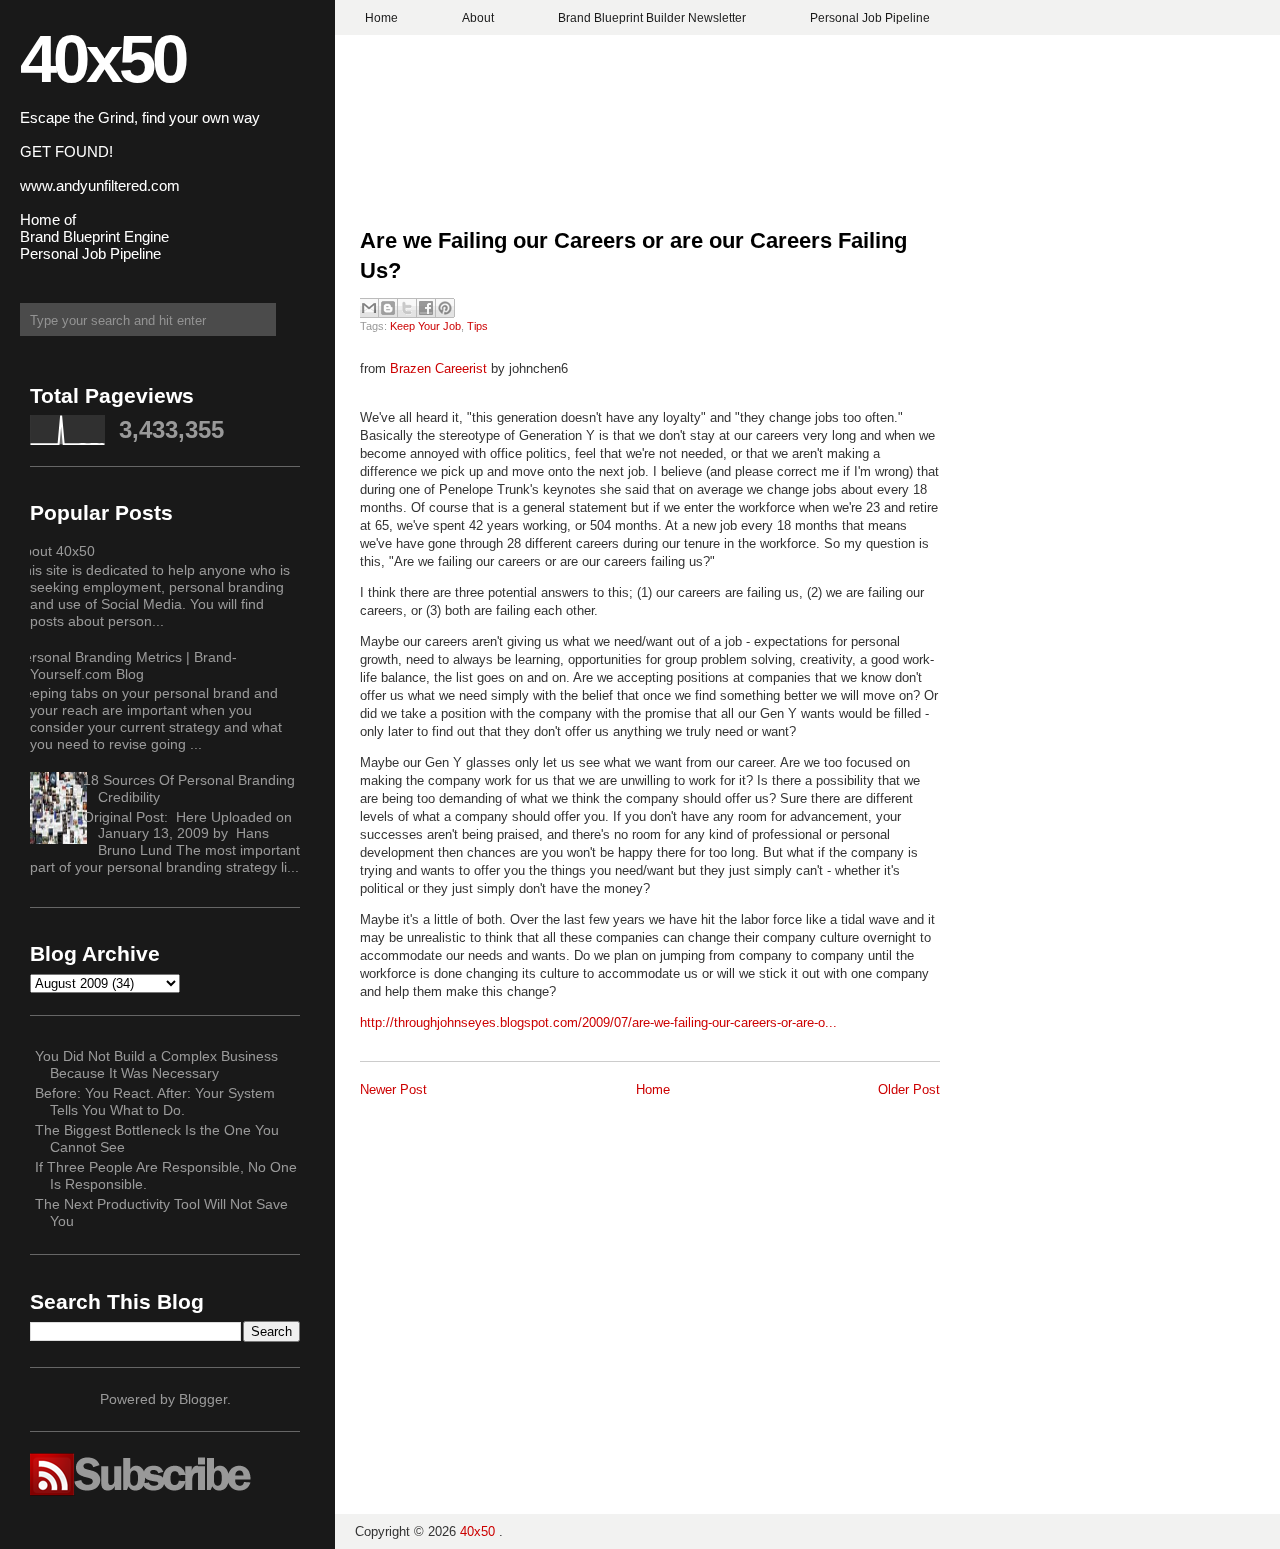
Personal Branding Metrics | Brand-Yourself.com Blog (126, 665)
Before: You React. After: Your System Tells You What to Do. (155, 1101)
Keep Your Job (425, 326)
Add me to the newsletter (640, 811)
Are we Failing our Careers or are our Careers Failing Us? (633, 256)
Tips (477, 326)
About (478, 18)
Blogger (203, 1399)
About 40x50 (55, 551)
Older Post (909, 1089)
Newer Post (393, 1089)
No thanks (640, 847)
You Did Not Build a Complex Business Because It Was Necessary (156, 1064)
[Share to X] (407, 308)
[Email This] (369, 308)
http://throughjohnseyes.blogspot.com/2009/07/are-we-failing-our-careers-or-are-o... (598, 1022)
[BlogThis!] (388, 308)
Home (381, 18)
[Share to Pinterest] (445, 308)
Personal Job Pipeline (870, 18)
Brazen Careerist (438, 368)
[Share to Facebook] (426, 308)
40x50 (102, 58)
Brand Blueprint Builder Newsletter (652, 18)
